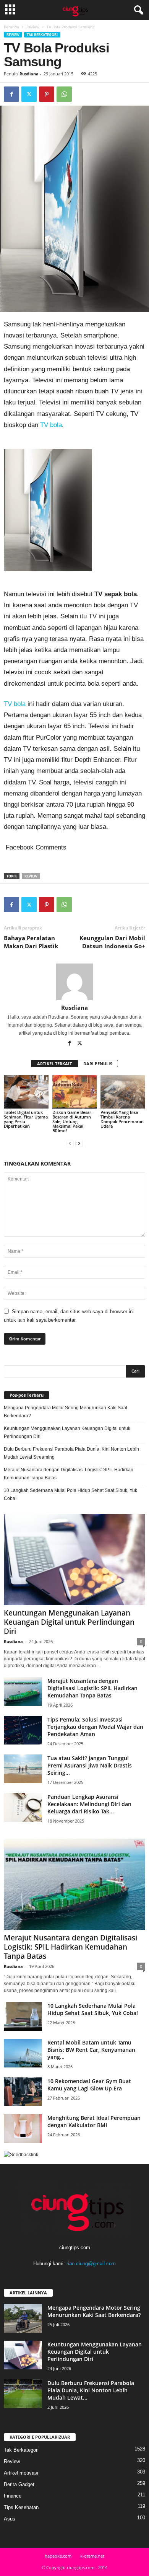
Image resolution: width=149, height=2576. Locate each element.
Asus (10, 2519)
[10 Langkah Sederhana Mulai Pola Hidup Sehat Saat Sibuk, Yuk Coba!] (23, 2016)
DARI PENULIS (98, 1064)
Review (33, 27)
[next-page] (79, 1144)
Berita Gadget (19, 2484)
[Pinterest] (47, 94)
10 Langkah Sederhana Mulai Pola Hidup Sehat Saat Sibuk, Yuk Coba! (70, 1494)
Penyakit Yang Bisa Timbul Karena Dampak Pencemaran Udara (122, 1119)
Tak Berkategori (42, 35)
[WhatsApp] (64, 94)
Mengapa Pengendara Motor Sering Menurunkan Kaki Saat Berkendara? (66, 1412)
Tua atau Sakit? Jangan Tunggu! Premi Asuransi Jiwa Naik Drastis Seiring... (90, 1765)
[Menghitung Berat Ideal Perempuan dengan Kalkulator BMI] (23, 2128)
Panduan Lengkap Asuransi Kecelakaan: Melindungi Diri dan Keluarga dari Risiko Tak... (89, 1804)
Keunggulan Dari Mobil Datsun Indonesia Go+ (112, 942)
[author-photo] (74, 982)
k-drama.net (92, 2556)
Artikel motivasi (21, 2473)
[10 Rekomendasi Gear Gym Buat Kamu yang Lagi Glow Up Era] (23, 2092)
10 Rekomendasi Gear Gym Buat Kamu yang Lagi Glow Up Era (89, 2085)
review (31, 876)
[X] (29, 94)
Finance (13, 2496)
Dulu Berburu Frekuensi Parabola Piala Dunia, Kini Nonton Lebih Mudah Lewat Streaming (71, 1453)
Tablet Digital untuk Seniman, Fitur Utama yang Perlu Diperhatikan (26, 1119)
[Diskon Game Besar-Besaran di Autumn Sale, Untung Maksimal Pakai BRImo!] (75, 1092)
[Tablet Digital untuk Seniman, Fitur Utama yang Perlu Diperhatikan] (26, 1092)
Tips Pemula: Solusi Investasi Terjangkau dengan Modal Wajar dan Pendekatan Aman (95, 1727)
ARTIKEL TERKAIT (54, 1064)
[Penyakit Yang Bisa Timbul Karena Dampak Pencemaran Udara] (123, 1092)
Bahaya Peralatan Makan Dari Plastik (31, 942)
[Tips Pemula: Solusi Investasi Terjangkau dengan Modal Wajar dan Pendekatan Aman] (23, 1730)
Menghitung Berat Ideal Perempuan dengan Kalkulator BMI (94, 2121)
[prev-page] (70, 1144)
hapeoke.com (58, 2556)
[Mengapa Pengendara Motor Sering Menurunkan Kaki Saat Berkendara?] (23, 2318)
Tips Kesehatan (21, 2507)
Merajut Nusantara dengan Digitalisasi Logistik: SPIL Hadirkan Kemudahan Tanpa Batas (69, 1474)
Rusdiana (29, 74)
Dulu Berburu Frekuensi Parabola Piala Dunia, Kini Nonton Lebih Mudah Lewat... (91, 2390)
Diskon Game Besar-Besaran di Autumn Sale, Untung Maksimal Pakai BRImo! (73, 1121)
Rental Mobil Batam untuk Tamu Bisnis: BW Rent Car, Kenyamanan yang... (91, 2050)
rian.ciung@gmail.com (91, 2264)
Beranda (11, 27)
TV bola (51, 425)
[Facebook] (11, 94)
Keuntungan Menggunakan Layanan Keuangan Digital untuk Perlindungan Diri (67, 1432)
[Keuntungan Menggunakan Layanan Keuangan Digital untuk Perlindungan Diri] (74, 1560)
